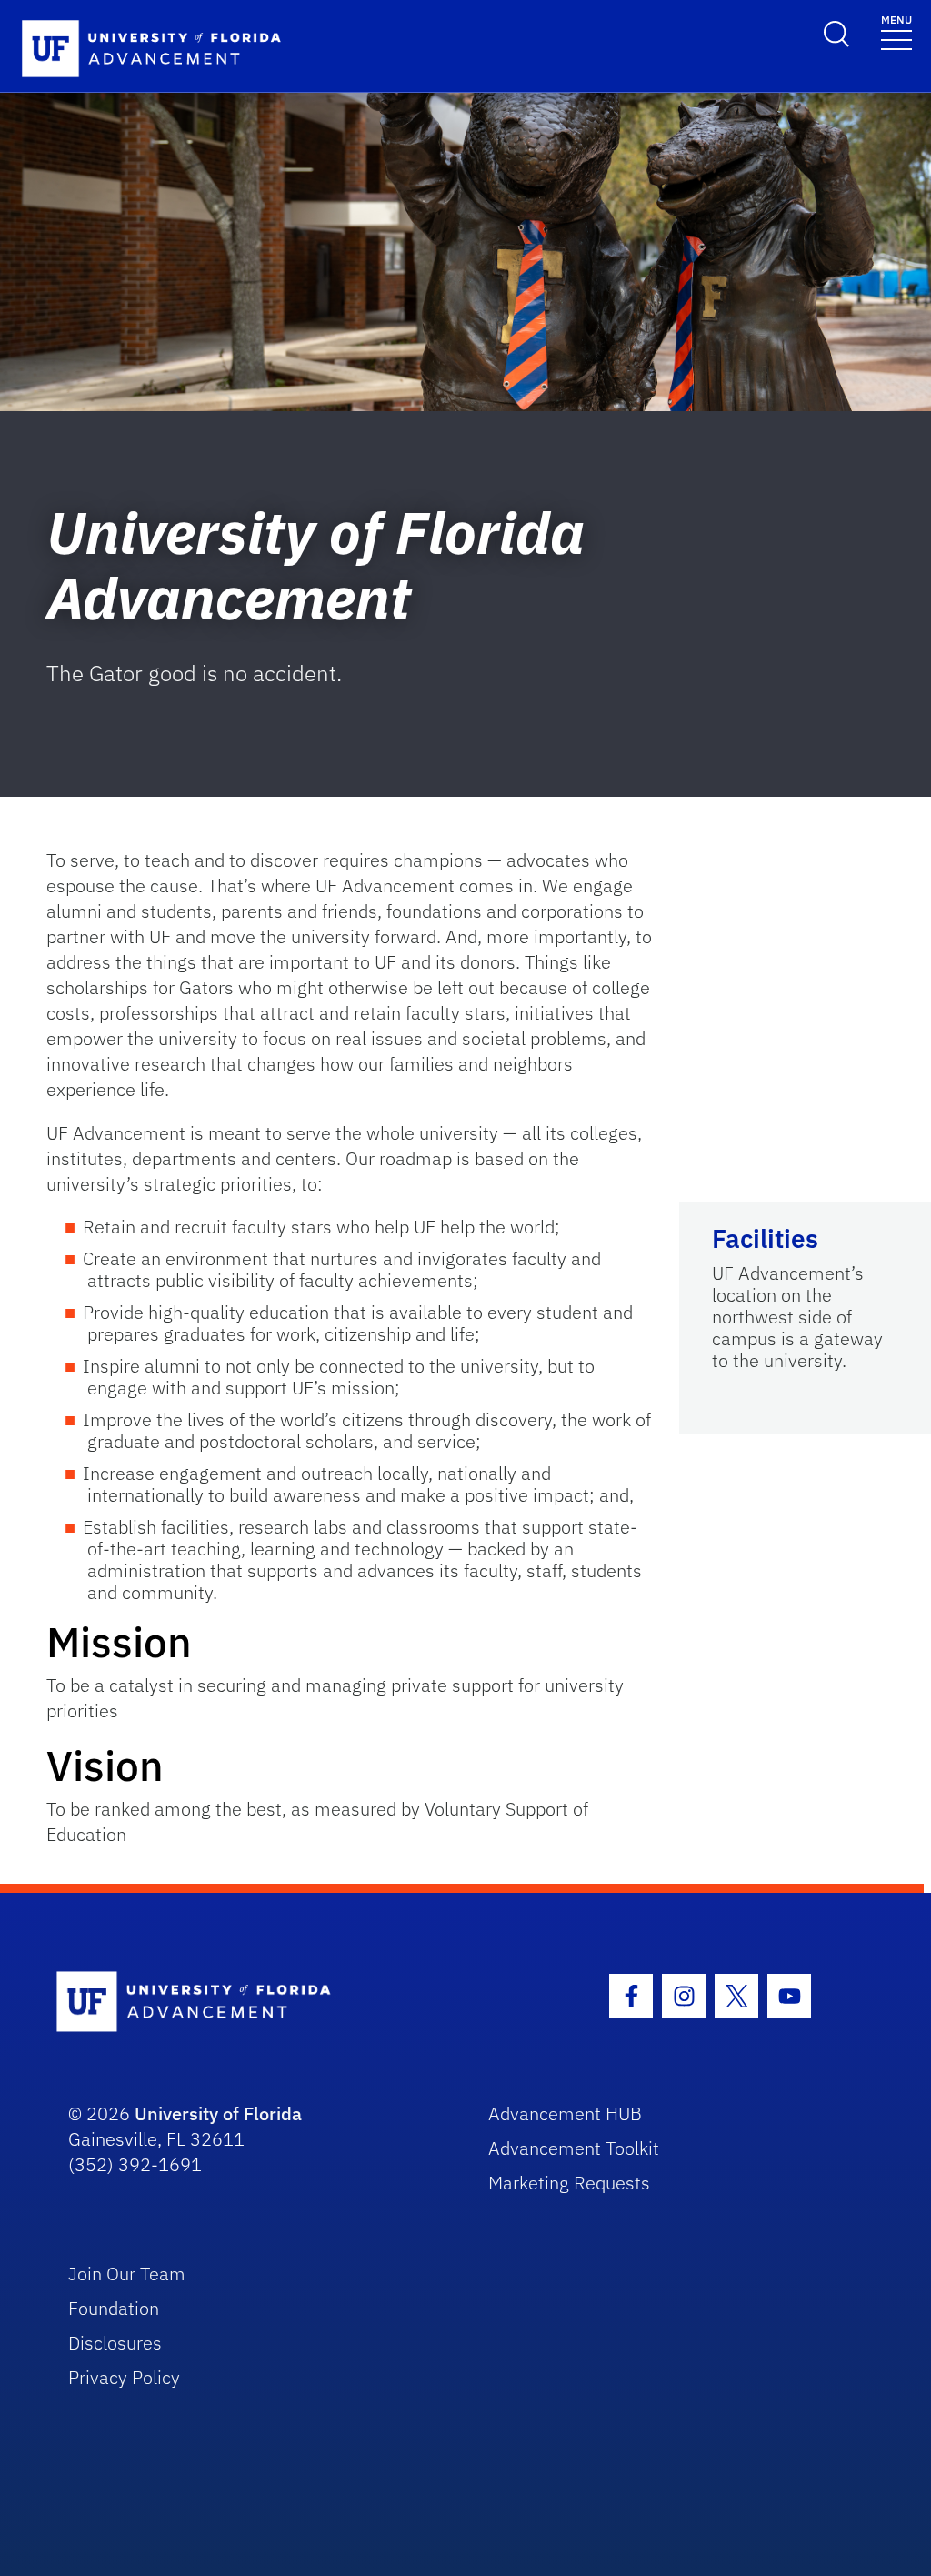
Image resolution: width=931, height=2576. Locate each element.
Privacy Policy (124, 2377)
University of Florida (218, 2113)
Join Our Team (127, 2274)
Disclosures (115, 2343)
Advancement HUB (565, 2113)
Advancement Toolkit (574, 2148)
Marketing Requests (569, 2183)
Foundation (114, 2308)
